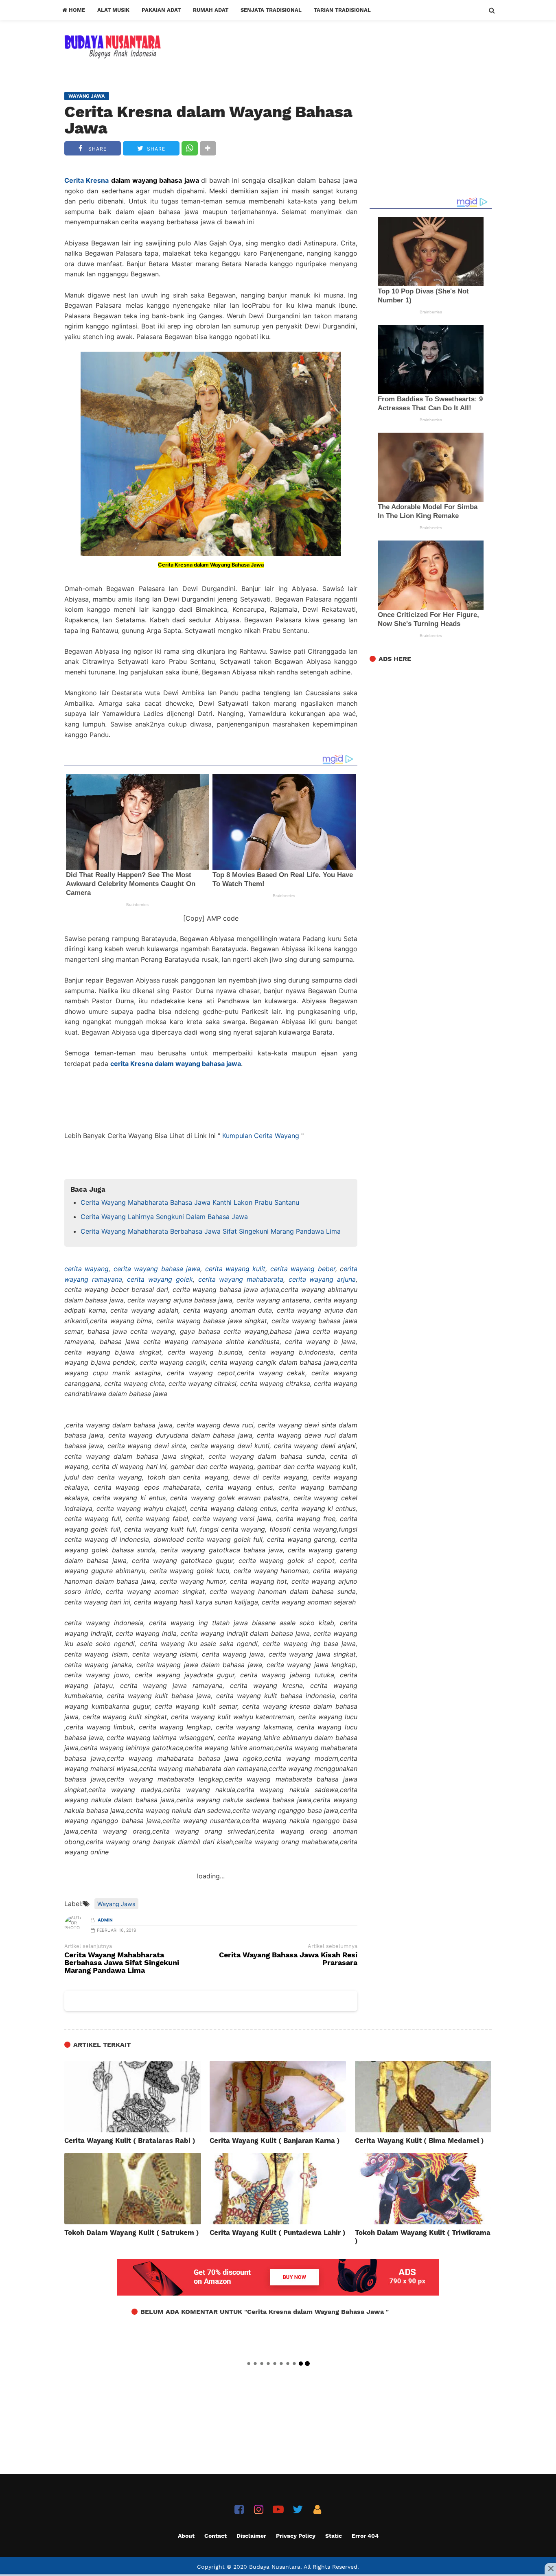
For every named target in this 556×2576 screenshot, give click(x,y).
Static (334, 2536)
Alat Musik (113, 10)
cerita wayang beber (303, 1269)
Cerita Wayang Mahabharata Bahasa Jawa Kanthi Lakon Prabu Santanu (190, 1202)
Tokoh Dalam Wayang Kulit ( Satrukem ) (132, 2232)
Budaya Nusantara (275, 2567)
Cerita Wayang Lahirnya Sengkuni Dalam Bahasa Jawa (164, 1217)
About (186, 2536)
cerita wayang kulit (235, 1269)
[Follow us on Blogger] (317, 2509)
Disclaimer (251, 2536)
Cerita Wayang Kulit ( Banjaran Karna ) (275, 2140)
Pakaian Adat (161, 10)
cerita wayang (86, 1269)
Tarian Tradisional (342, 10)
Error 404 (365, 2536)
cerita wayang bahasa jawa (157, 1269)
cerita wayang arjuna (322, 1279)
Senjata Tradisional (271, 10)
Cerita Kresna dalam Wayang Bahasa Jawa (208, 120)
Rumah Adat (211, 10)
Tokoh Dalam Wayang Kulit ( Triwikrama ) (423, 2237)
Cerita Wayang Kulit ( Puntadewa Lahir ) (278, 2232)
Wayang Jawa (116, 1904)
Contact (216, 2536)
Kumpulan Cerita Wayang (261, 1136)
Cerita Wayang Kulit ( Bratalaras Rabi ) (130, 2140)
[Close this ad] (550, 2569)
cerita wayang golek (160, 1279)
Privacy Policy (296, 2536)
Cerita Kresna (86, 180)
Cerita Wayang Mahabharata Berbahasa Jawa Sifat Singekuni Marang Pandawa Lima (211, 1231)
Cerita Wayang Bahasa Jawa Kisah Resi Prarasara (288, 1959)
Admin (105, 1920)
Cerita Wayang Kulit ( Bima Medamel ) (419, 2140)
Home (76, 10)
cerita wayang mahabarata (241, 1279)
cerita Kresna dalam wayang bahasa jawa (176, 1064)
